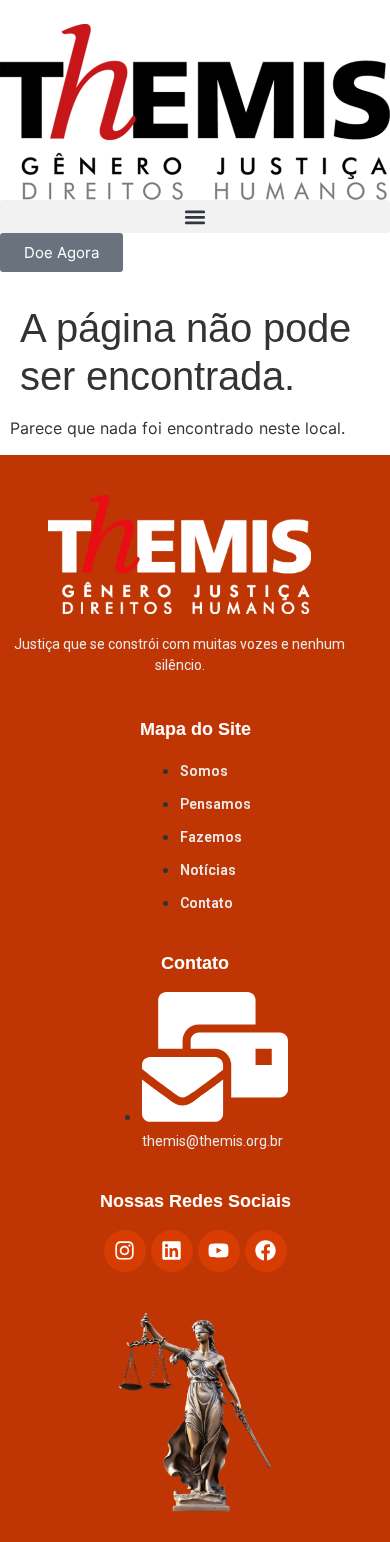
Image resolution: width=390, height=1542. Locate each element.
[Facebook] (266, 1251)
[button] (195, 216)
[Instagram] (125, 1251)
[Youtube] (219, 1251)
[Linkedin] (172, 1251)
